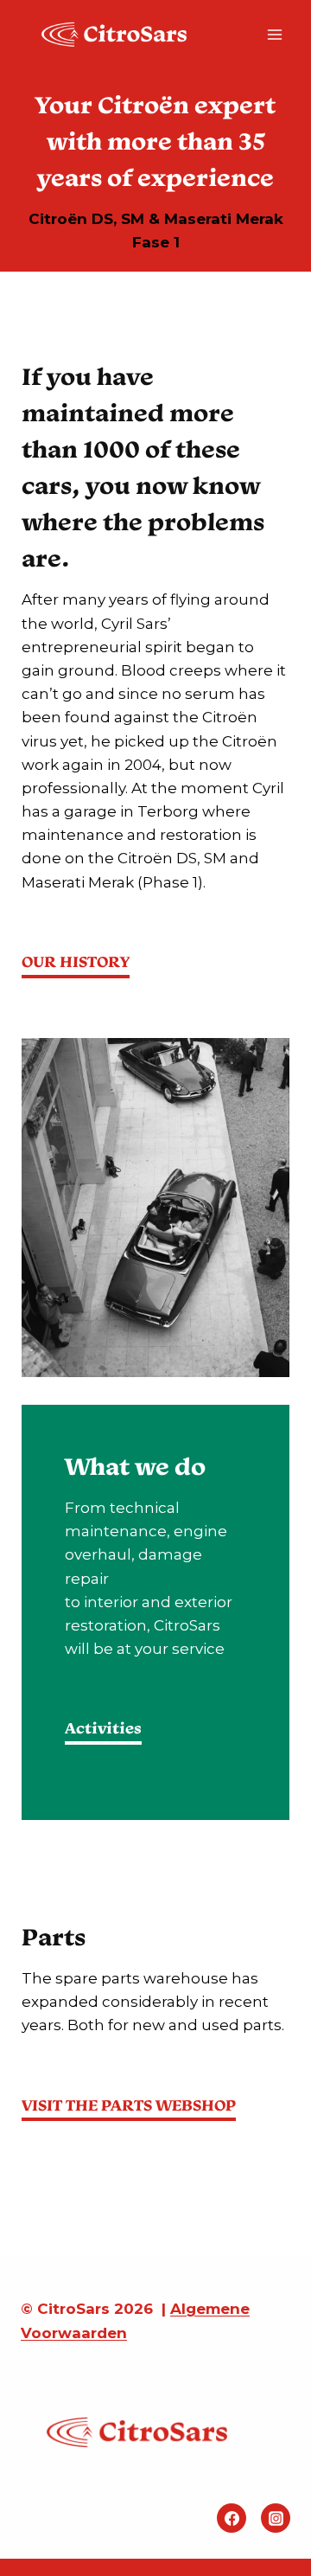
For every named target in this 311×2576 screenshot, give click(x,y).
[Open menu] (274, 34)
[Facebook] (232, 2518)
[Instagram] (276, 2518)
